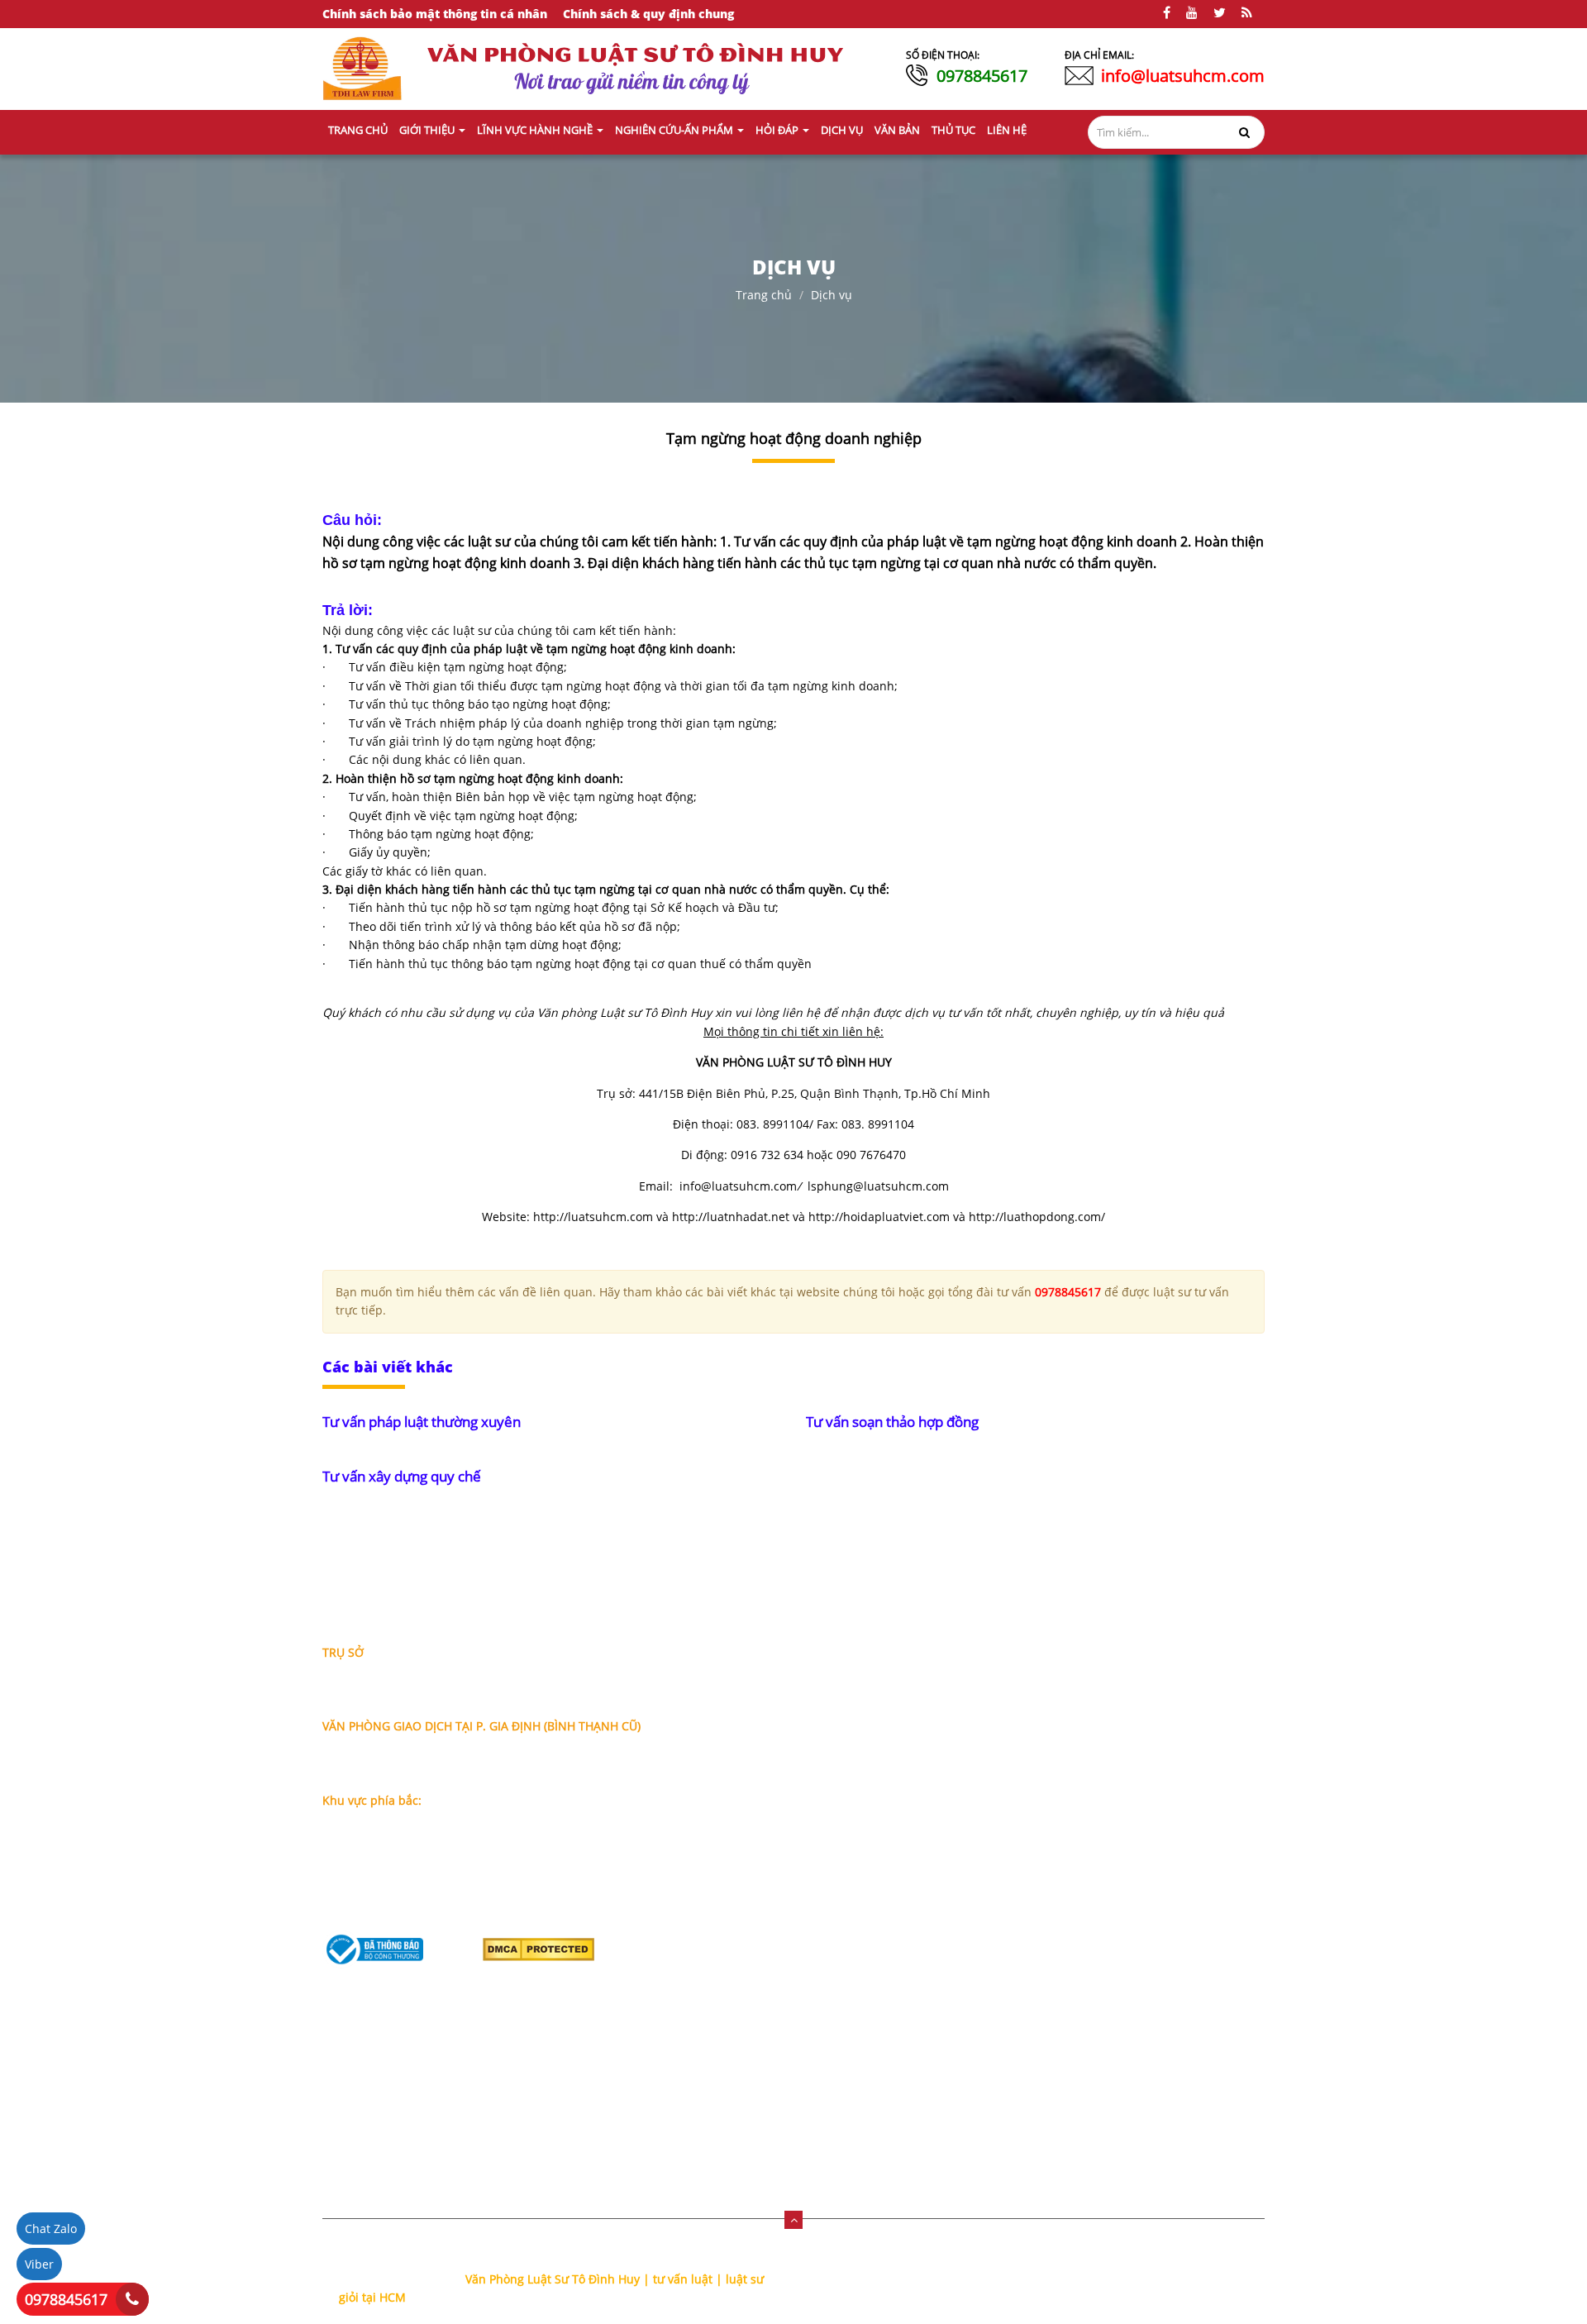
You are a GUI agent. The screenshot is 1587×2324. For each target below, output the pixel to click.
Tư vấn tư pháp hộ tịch (1163, 1947)
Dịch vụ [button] (842, 130)
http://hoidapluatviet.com (879, 1217)
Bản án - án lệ (736, 1981)
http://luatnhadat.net (731, 1217)
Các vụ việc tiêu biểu (755, 1754)
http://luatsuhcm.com (593, 1217)
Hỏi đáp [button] (778, 130)
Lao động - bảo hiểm (956, 1736)
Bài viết (718, 1902)
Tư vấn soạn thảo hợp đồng (892, 1422)
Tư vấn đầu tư (1139, 1789)
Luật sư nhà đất (943, 1683)
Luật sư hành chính (953, 1842)
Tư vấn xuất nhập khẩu (1164, 1842)
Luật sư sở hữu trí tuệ (959, 1868)
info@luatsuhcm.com (1183, 76)
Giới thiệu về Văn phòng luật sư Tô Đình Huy (777, 1665)
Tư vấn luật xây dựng (1158, 1868)
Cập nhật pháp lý (745, 1955)
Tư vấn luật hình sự (1154, 1895)
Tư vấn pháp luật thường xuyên (422, 1422)
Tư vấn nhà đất (1142, 1683)
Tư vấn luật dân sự (1152, 1921)
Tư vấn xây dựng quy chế (402, 1476)
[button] (793, 2219)
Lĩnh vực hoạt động (751, 1701)
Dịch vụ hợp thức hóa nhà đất (971, 1957)
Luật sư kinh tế (940, 1709)
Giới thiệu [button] (428, 130)
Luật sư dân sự (940, 1789)
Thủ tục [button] (953, 130)
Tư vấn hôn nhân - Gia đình (1176, 1709)
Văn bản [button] (897, 130)
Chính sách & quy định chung (648, 14)
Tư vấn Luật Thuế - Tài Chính (1180, 2000)
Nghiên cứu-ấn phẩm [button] (675, 130)
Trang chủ (358, 130)
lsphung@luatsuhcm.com (878, 1186)
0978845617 (982, 76)
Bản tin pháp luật (746, 1928)
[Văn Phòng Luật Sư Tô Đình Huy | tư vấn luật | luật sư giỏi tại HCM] (362, 67)
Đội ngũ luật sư (740, 1727)
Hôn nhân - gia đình (955, 1762)
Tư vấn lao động (1144, 1762)
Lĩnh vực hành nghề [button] (536, 130)
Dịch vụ (832, 295)
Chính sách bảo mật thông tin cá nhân (435, 14)
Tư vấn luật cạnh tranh (1163, 1815)
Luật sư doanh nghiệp (960, 1656)
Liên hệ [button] (1007, 130)
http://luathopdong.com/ (1037, 1217)
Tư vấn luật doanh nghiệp (1172, 1974)
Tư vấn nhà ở (1137, 1736)
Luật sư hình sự (942, 1815)
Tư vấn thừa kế (1141, 1656)
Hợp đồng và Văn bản (959, 1895)
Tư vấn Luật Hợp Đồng (1162, 2027)
